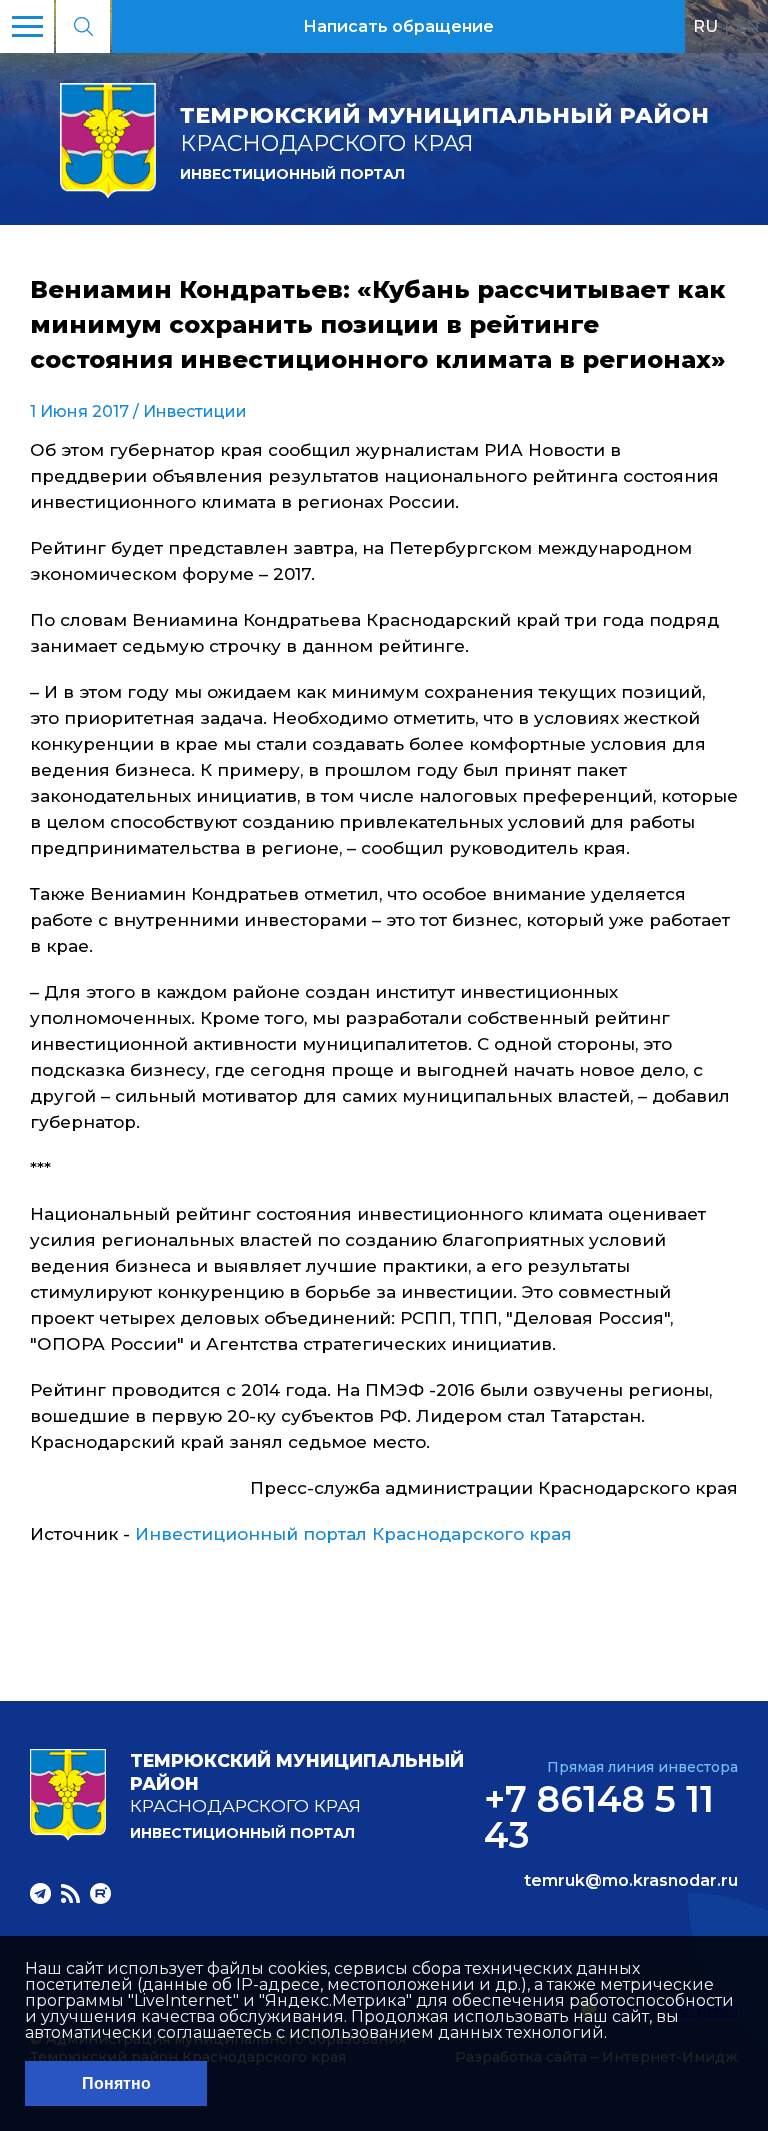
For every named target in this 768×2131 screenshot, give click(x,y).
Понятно (116, 2083)
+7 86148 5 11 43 (599, 1817)
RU (705, 26)
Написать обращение (398, 26)
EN (747, 26)
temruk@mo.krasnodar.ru (631, 1881)
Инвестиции (195, 411)
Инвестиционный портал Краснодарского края (353, 1534)
